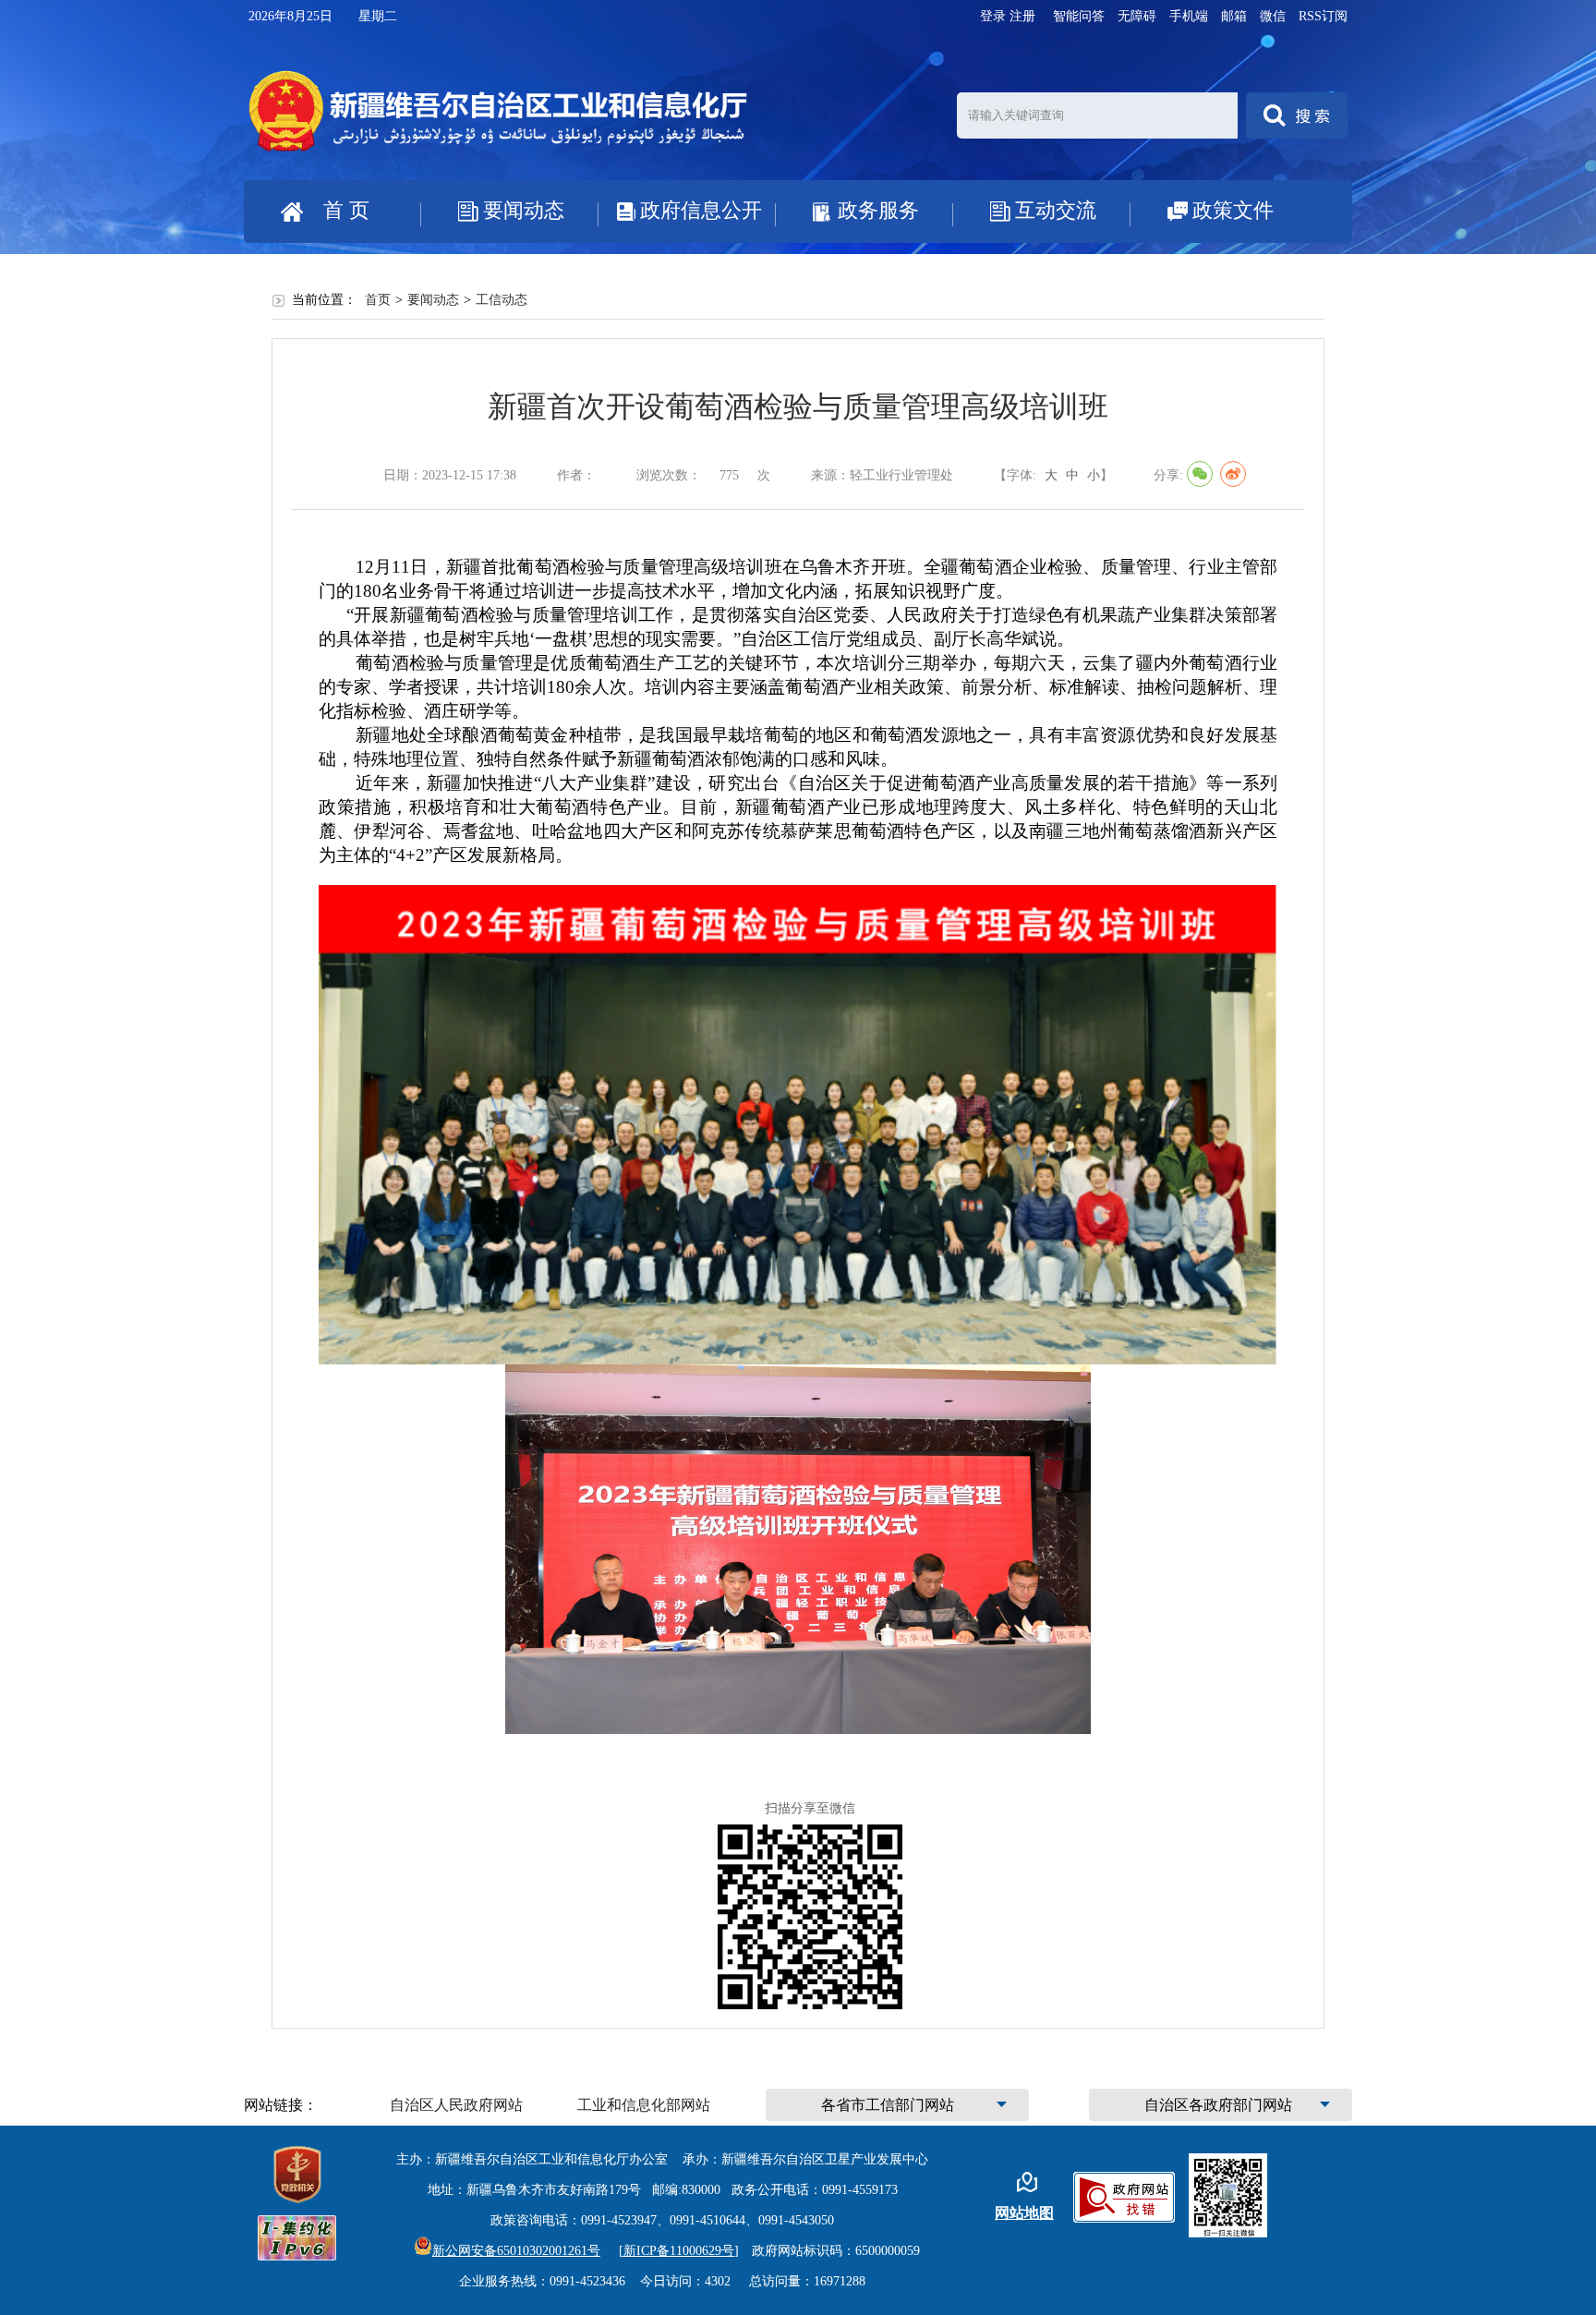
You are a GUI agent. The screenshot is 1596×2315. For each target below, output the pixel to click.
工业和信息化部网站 (644, 2105)
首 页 (346, 210)
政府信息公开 (701, 210)
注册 (1022, 16)
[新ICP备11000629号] (679, 2251)
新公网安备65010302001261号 (516, 2251)
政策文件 (1233, 210)
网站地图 (1024, 2213)
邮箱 (1234, 16)
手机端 (1189, 16)
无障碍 (1137, 16)
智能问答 (1079, 16)
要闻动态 (524, 210)
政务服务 (878, 210)
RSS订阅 (1323, 16)
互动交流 (1056, 210)
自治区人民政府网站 (456, 2105)
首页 (378, 300)
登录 (993, 16)
